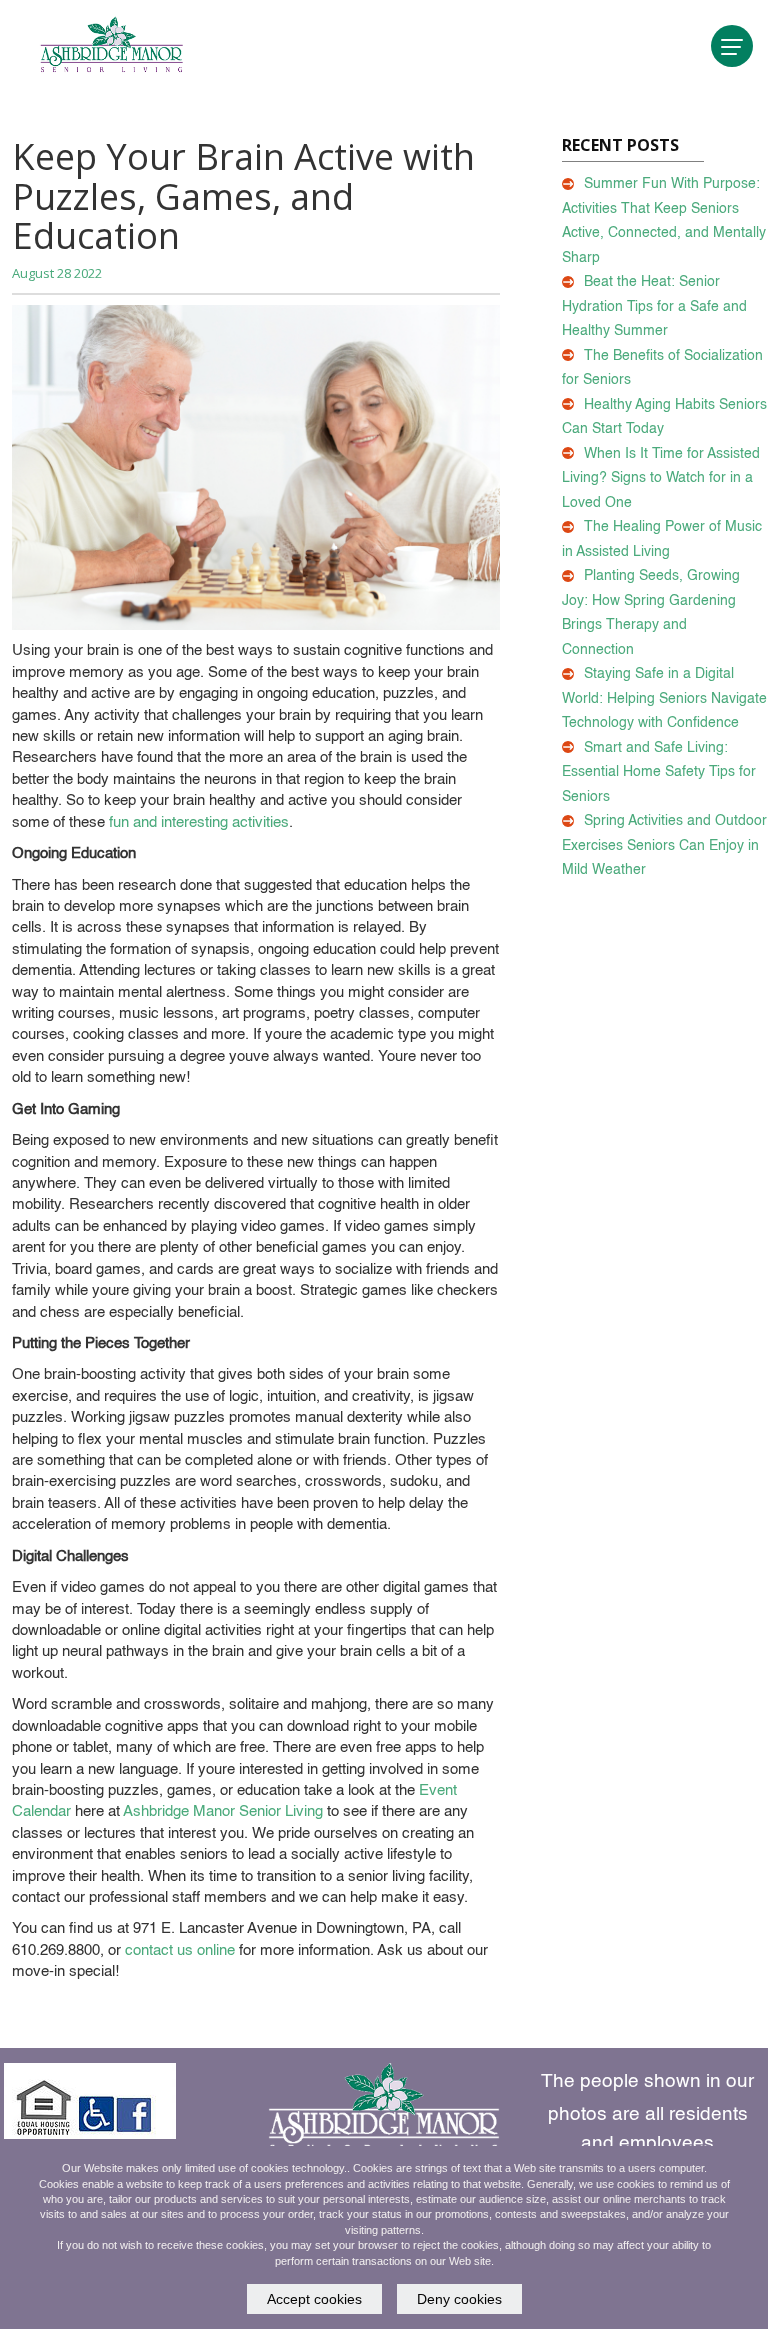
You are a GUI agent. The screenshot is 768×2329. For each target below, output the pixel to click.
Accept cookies (314, 2299)
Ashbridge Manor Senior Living (223, 1811)
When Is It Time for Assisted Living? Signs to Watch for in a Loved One (661, 478)
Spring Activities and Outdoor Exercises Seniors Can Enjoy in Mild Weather (664, 845)
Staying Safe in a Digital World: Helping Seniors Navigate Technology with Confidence (664, 698)
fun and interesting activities (199, 822)
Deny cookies (459, 2299)
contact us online (180, 1950)
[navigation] (732, 46)
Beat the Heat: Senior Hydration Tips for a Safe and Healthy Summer (654, 306)
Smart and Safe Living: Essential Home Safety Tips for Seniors (659, 772)
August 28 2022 (57, 273)
